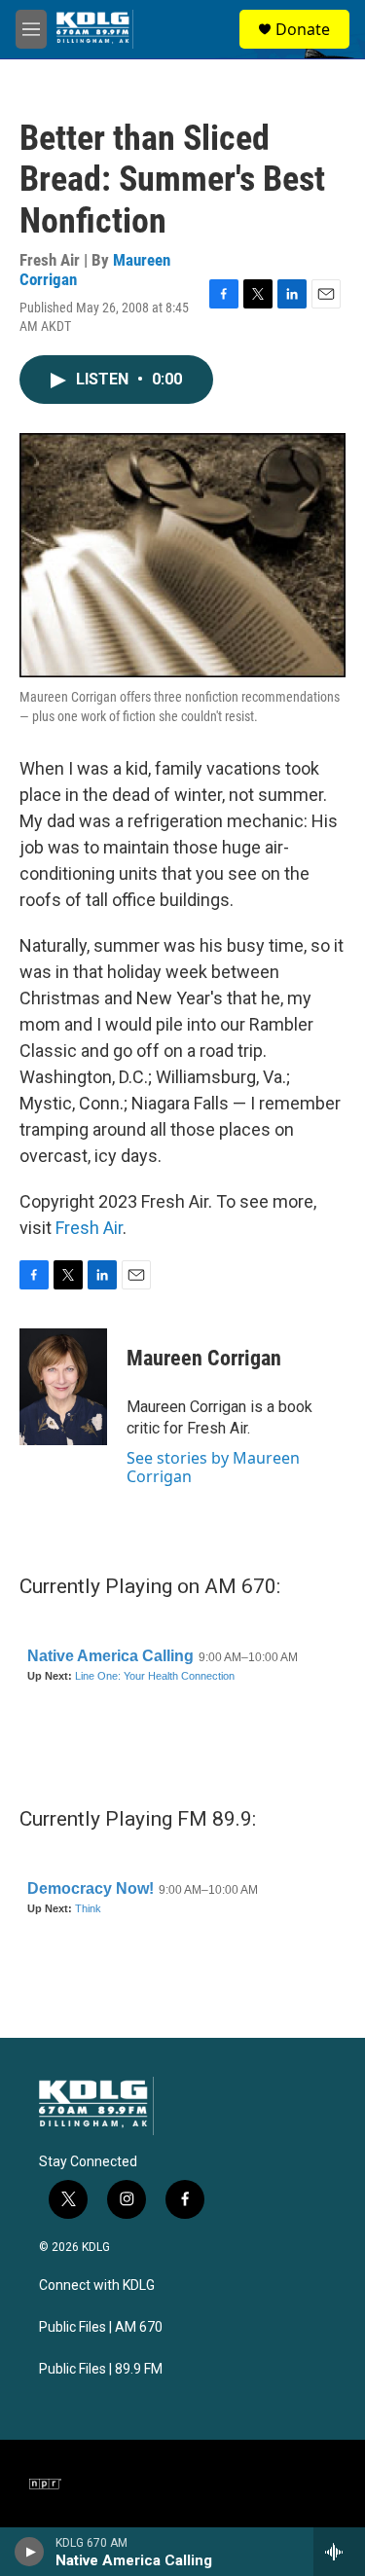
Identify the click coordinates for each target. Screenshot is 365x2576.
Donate (303, 29)
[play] (30, 2552)
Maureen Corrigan (204, 1358)
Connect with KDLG (97, 2286)
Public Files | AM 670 (101, 2327)
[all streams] (339, 2552)
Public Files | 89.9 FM (101, 2369)
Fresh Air (89, 1228)
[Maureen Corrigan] (63, 1387)
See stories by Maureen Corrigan (213, 1467)
